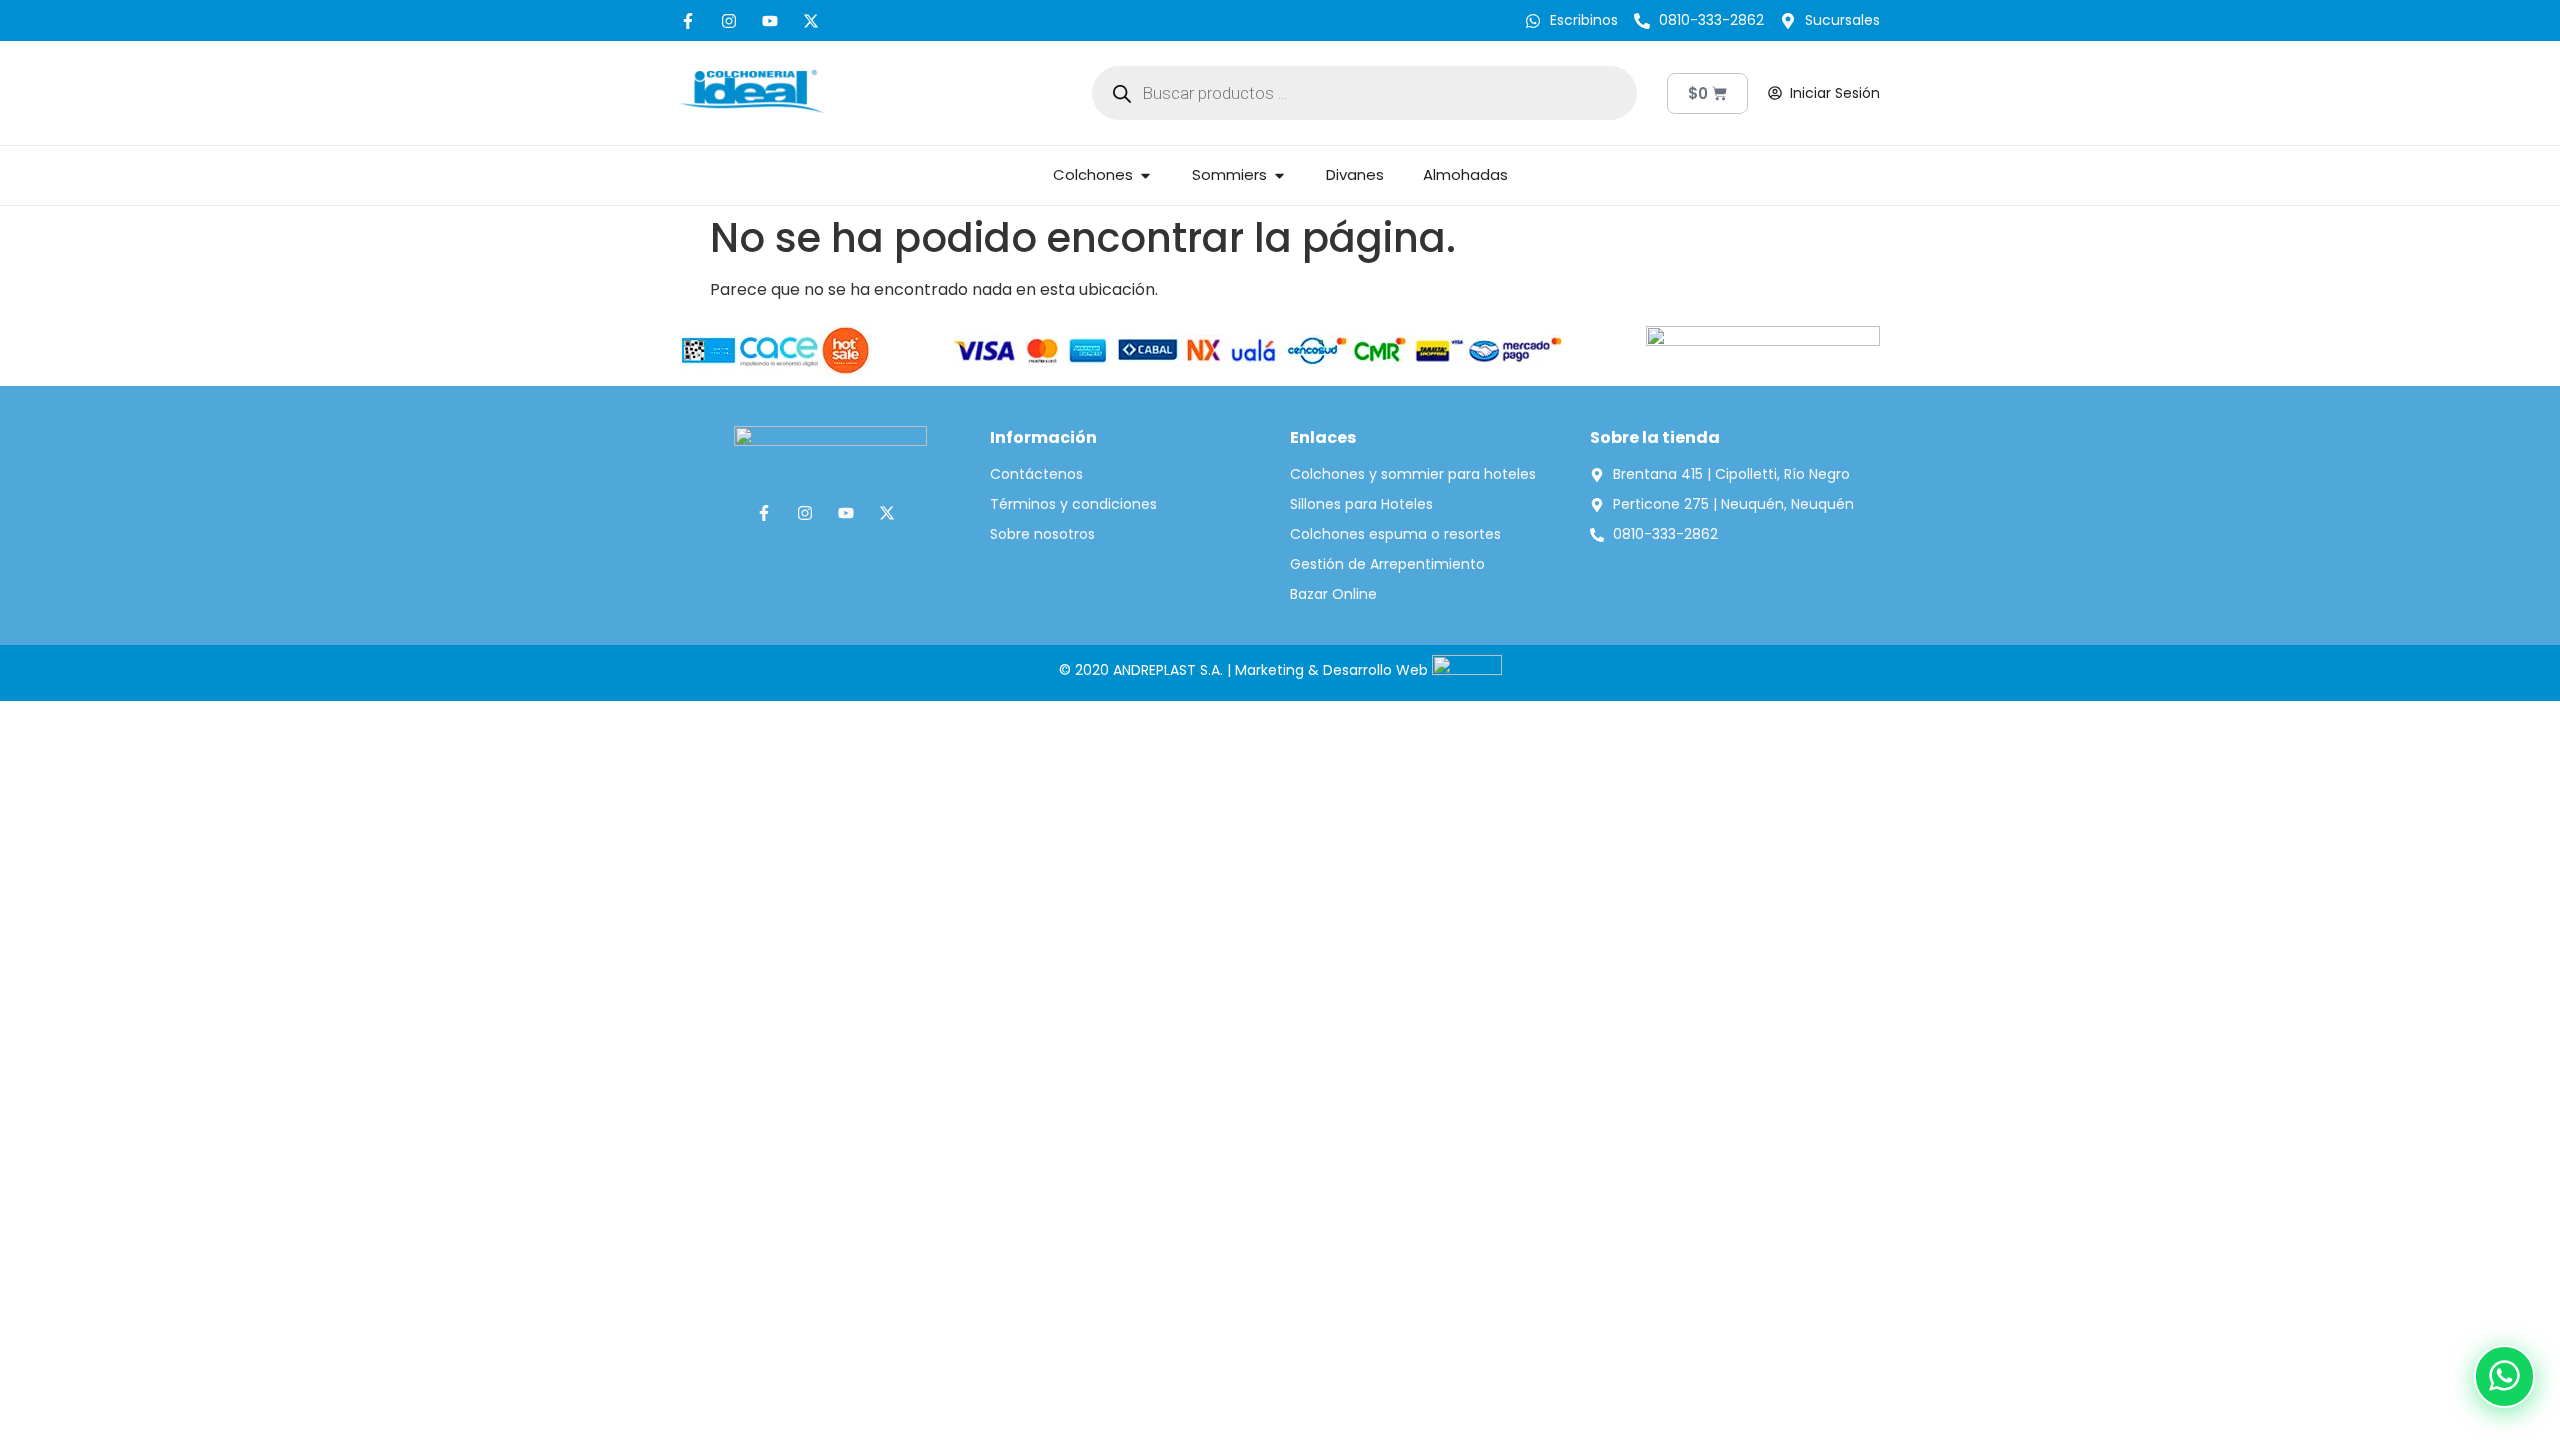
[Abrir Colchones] (1145, 175)
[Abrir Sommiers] (1279, 175)
